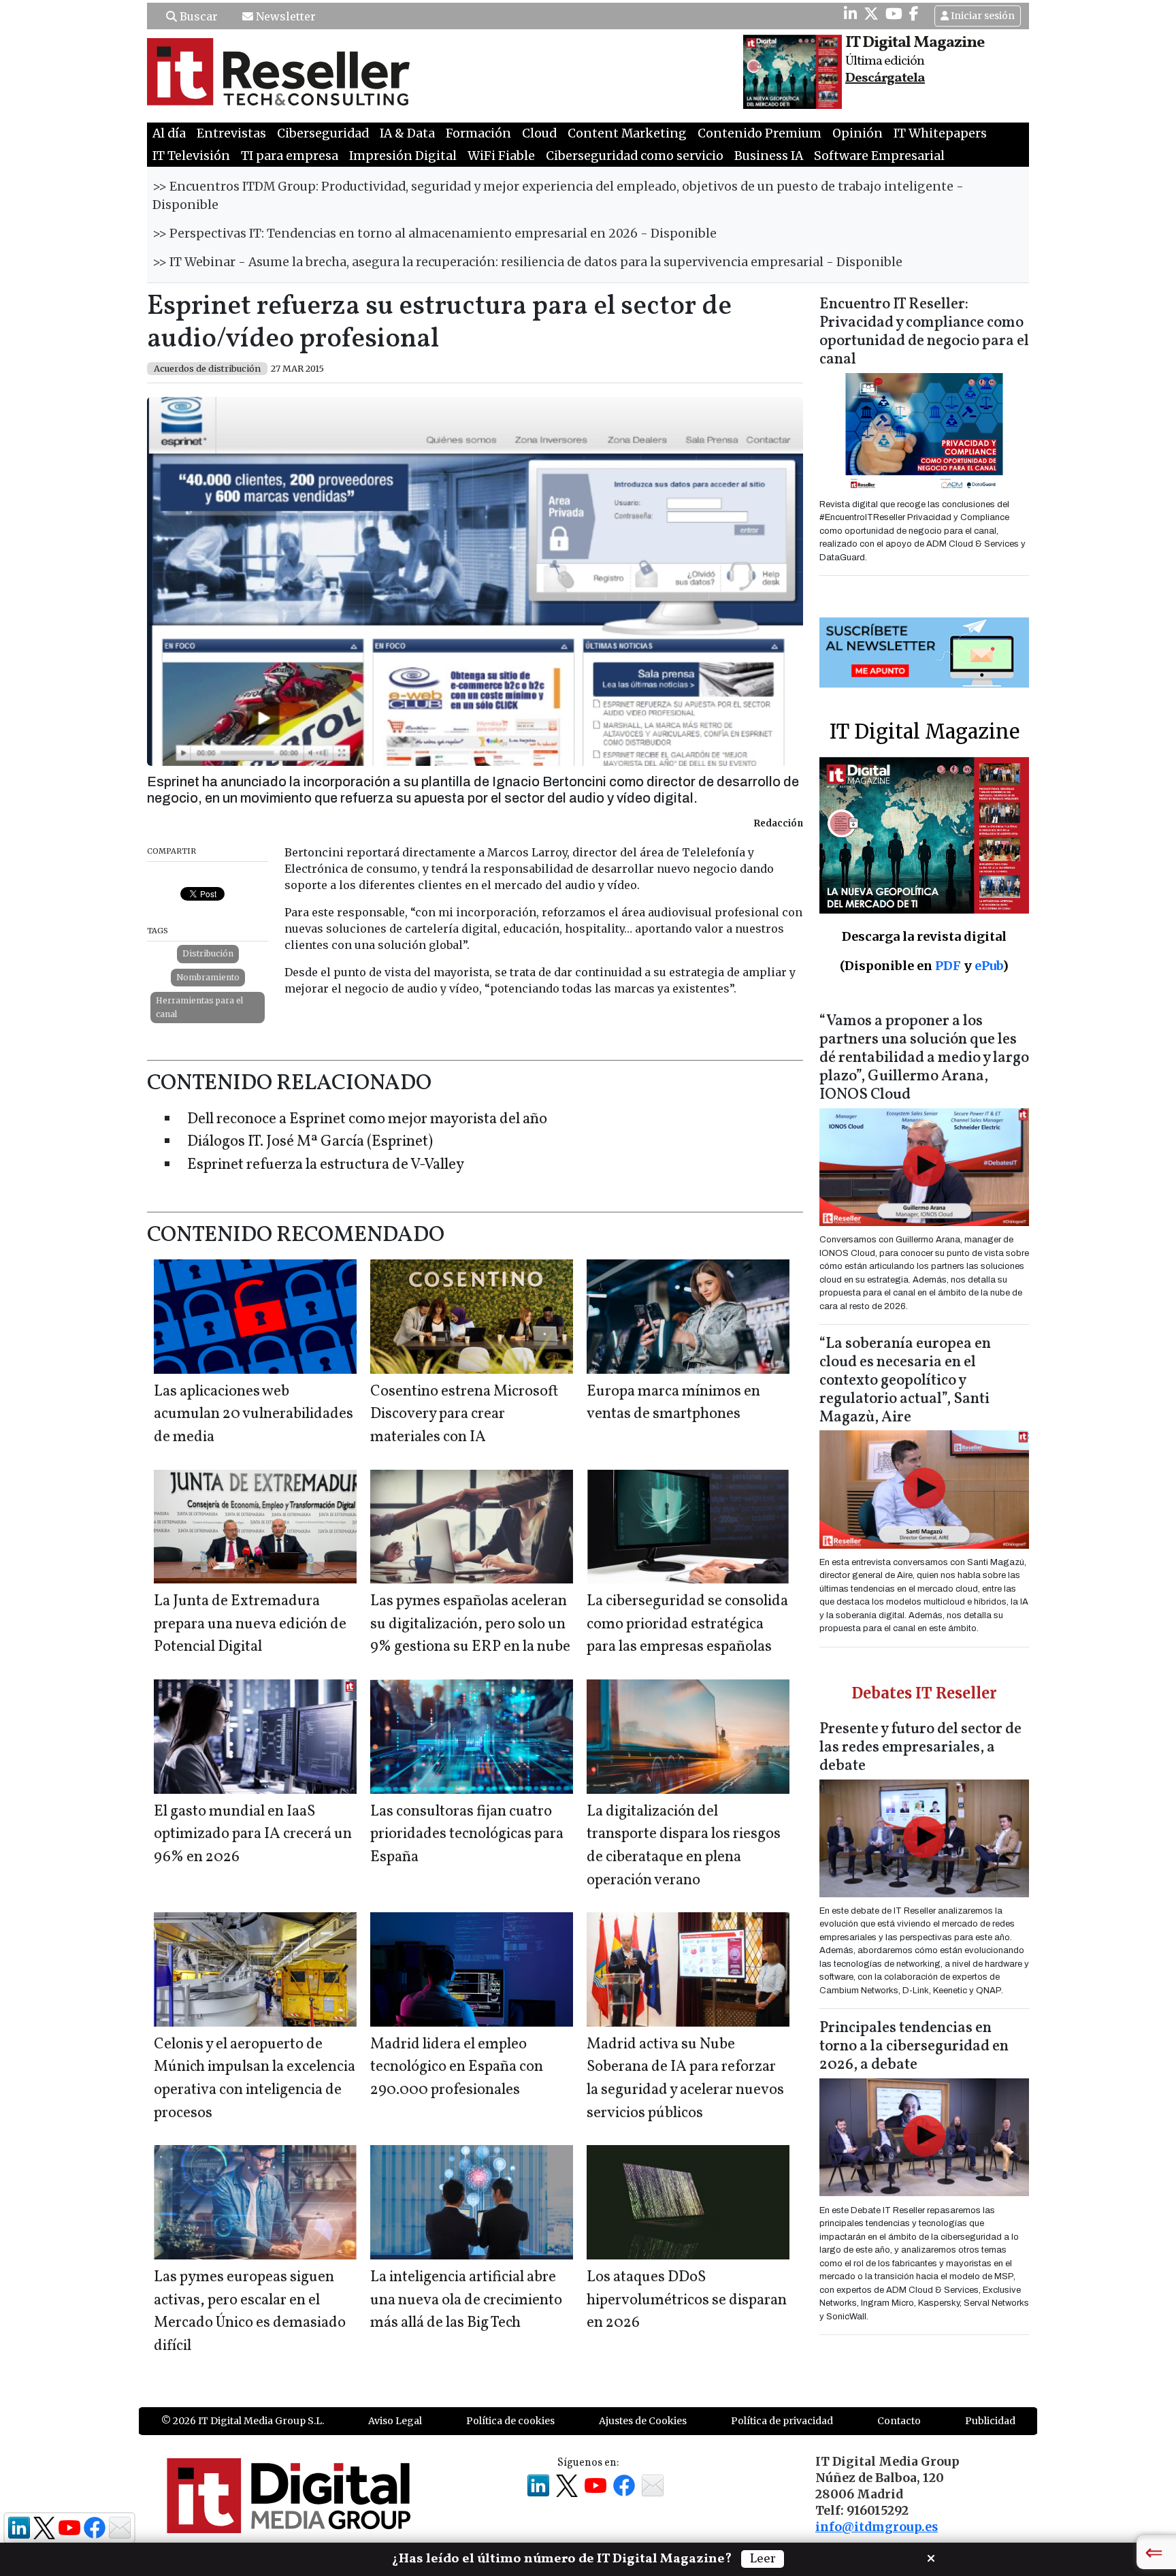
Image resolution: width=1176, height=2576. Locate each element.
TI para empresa (290, 156)
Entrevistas (231, 133)
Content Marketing (627, 133)
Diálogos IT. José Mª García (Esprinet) (310, 1142)
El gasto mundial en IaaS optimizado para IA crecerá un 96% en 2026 (253, 1835)
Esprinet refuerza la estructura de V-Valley (326, 1165)
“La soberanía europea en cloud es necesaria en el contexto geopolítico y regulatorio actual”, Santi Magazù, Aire (905, 1381)
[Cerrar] (931, 2557)
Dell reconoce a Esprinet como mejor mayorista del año (367, 1120)
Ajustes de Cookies (643, 2421)
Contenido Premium (759, 133)
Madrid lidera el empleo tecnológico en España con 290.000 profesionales (457, 2067)
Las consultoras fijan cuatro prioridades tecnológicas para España (467, 1835)
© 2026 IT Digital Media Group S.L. (243, 2421)
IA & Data (407, 133)
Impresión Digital (403, 156)
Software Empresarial (879, 156)
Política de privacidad (782, 2421)
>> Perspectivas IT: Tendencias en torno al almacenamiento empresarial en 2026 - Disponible (435, 234)
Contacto (899, 2421)
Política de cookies (510, 2421)
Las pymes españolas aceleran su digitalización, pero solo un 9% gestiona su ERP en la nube (470, 1624)
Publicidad (990, 2421)
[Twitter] (871, 14)
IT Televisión (191, 156)
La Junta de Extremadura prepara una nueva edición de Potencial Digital (250, 1624)
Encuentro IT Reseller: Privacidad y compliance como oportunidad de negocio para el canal (924, 332)
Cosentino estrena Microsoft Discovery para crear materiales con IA (464, 1415)
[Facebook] (914, 14)
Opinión (857, 133)
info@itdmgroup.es (877, 2527)
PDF (948, 966)
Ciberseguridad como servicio (635, 156)
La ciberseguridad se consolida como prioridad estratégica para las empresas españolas (687, 1624)
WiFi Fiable (501, 156)
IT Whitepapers (940, 133)
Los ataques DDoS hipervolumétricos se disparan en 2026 (687, 2300)
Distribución (208, 953)
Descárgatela (885, 78)
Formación (478, 133)
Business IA (769, 156)
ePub (989, 966)
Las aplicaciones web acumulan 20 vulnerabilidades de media (254, 1415)
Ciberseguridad (323, 133)
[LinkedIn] (850, 14)
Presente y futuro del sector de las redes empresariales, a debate (920, 1748)
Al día (169, 133)
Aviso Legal (395, 2421)
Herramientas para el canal (199, 1007)
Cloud (539, 133)
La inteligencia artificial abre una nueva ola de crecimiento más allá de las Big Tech (466, 2300)
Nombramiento (208, 977)
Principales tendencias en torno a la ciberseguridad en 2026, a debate (914, 2047)
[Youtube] (894, 14)
